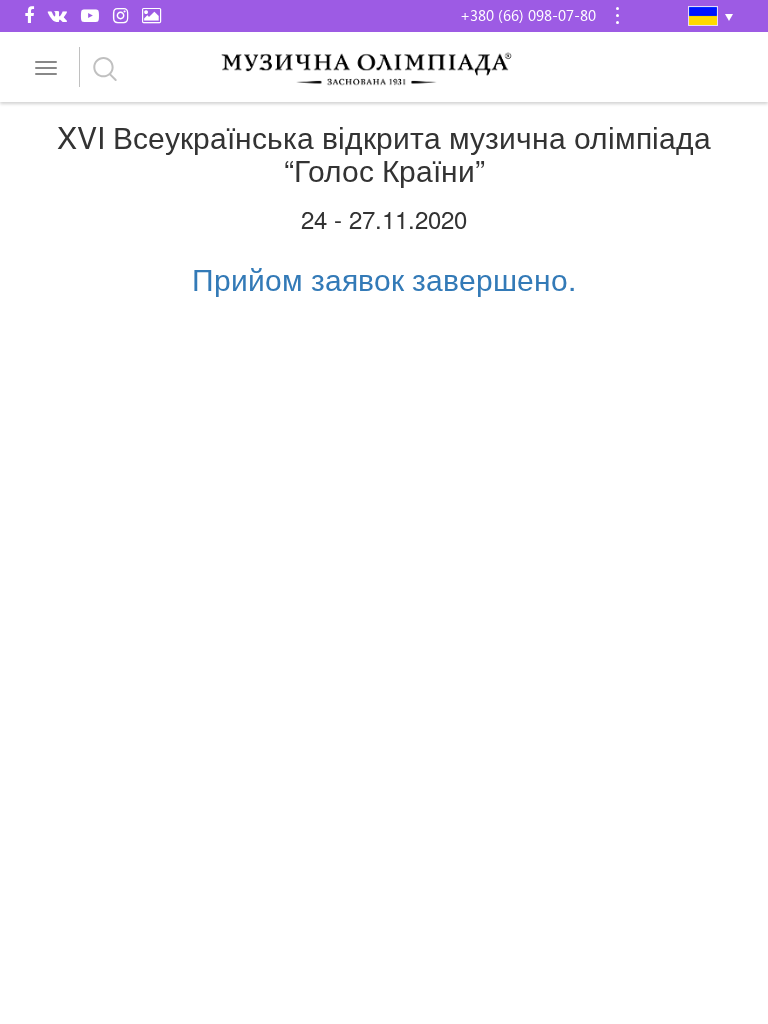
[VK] (57, 15)
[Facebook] (29, 15)
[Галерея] (151, 15)
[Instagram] (120, 15)
